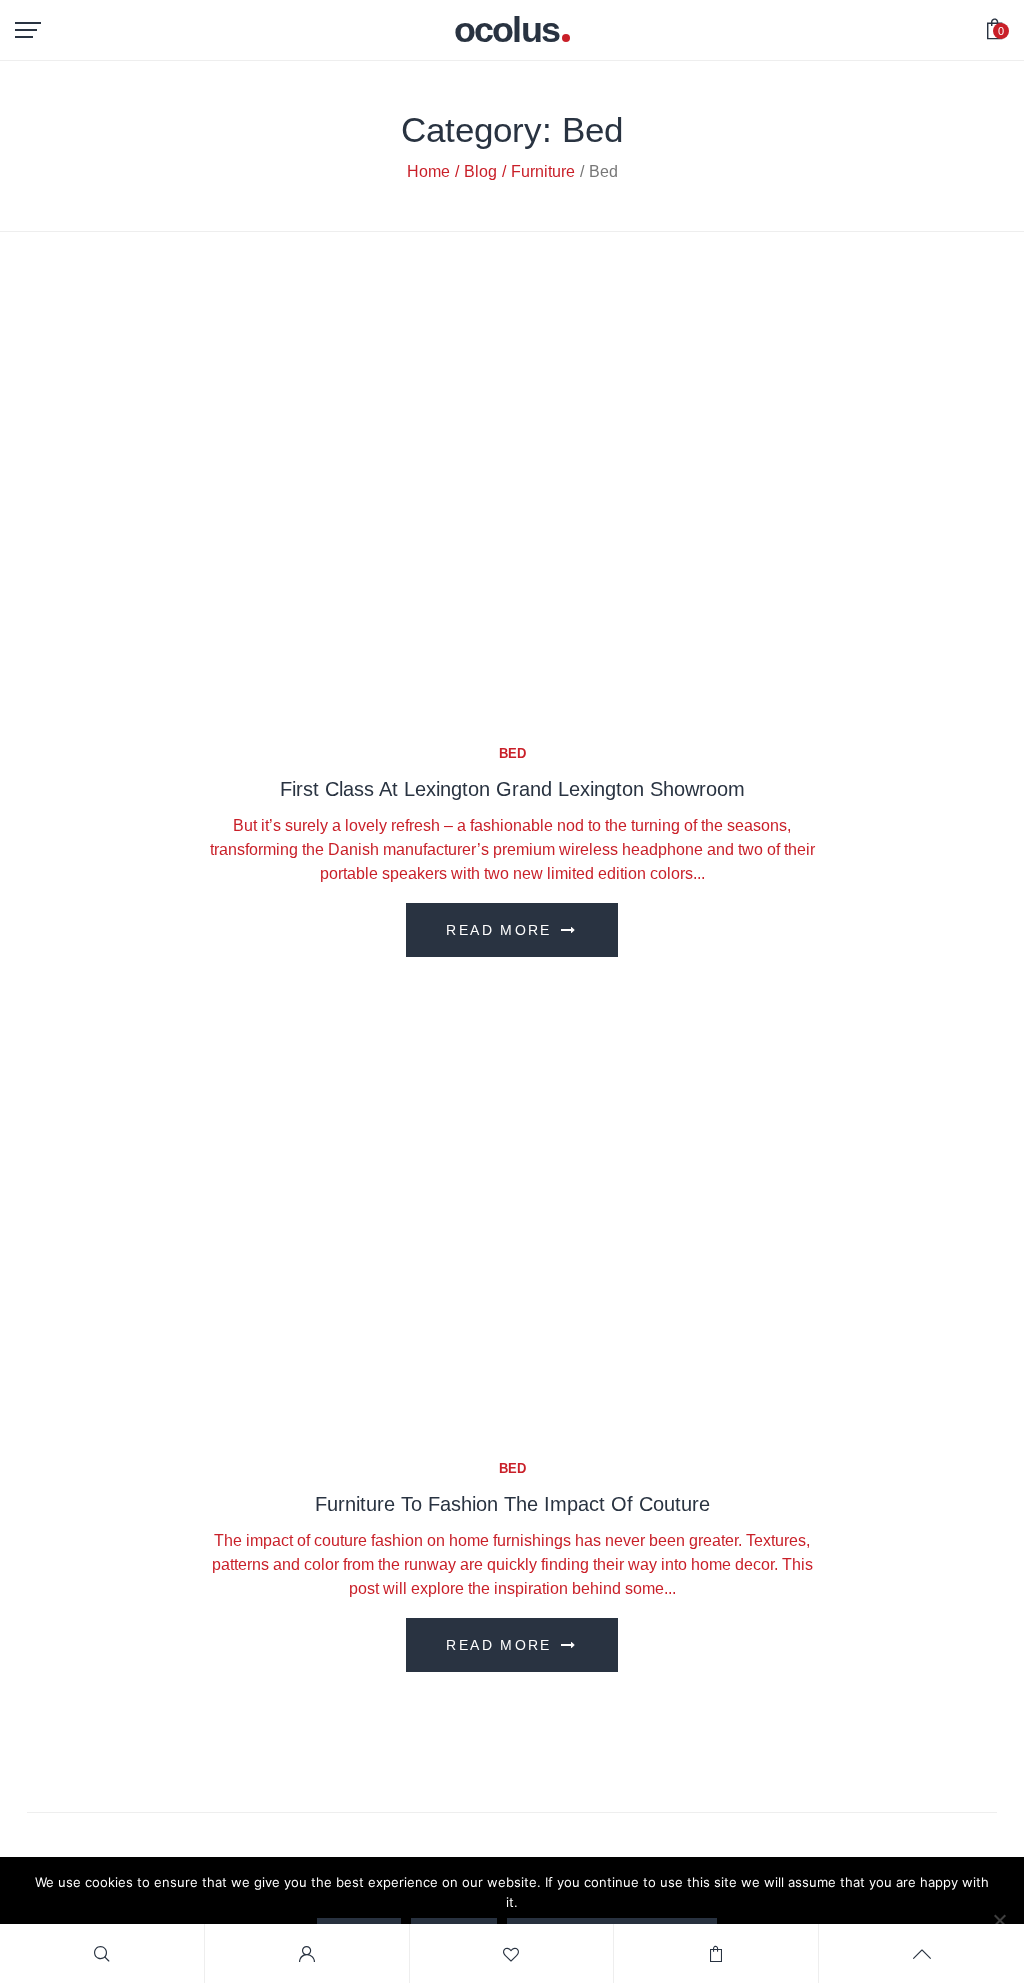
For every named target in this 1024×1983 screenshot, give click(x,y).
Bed (512, 753)
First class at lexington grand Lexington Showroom (512, 789)
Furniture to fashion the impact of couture (512, 1504)
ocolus (506, 30)
